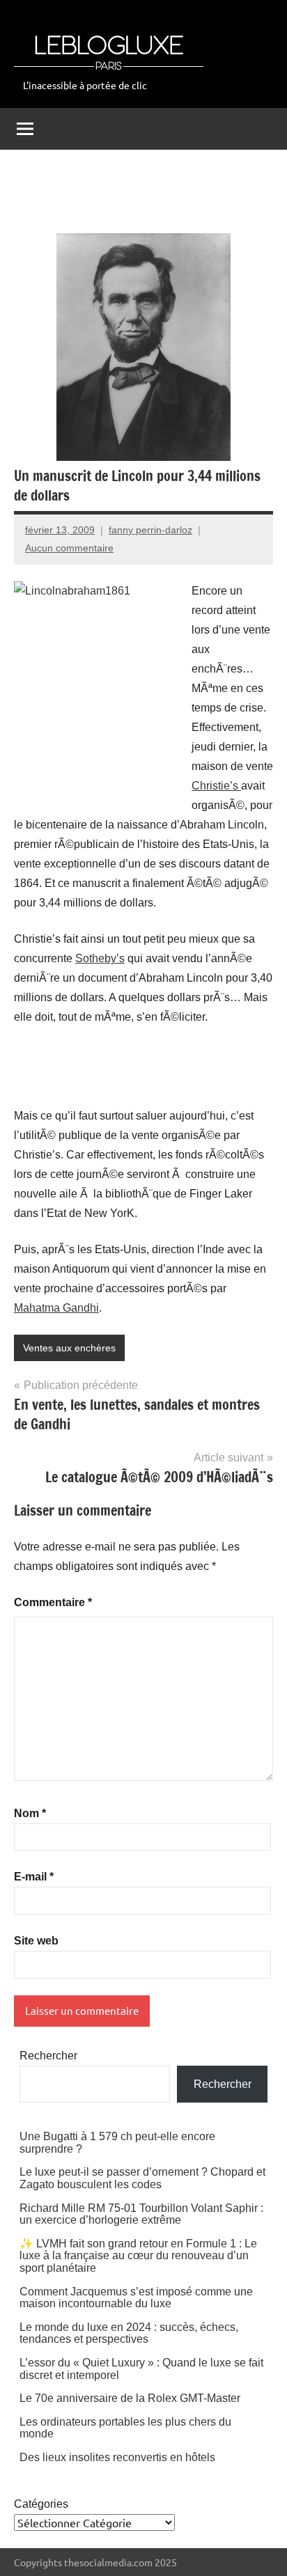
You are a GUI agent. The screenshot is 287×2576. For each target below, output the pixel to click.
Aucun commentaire (69, 548)
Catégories (41, 2504)
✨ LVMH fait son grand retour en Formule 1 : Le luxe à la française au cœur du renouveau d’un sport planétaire (138, 2256)
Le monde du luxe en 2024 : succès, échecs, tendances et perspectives (129, 2333)
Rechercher (48, 2056)
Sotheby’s (100, 958)
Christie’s (216, 786)
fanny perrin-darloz (150, 530)
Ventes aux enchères (69, 1348)
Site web (36, 1941)
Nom (30, 1813)
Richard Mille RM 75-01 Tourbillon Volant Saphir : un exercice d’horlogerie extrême (141, 2214)
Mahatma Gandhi (56, 1308)
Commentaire (53, 1602)
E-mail (34, 1877)
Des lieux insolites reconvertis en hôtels (117, 2457)
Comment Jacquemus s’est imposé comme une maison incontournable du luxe (136, 2298)
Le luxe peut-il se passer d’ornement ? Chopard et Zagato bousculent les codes (142, 2178)
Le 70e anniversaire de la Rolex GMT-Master (130, 2398)
